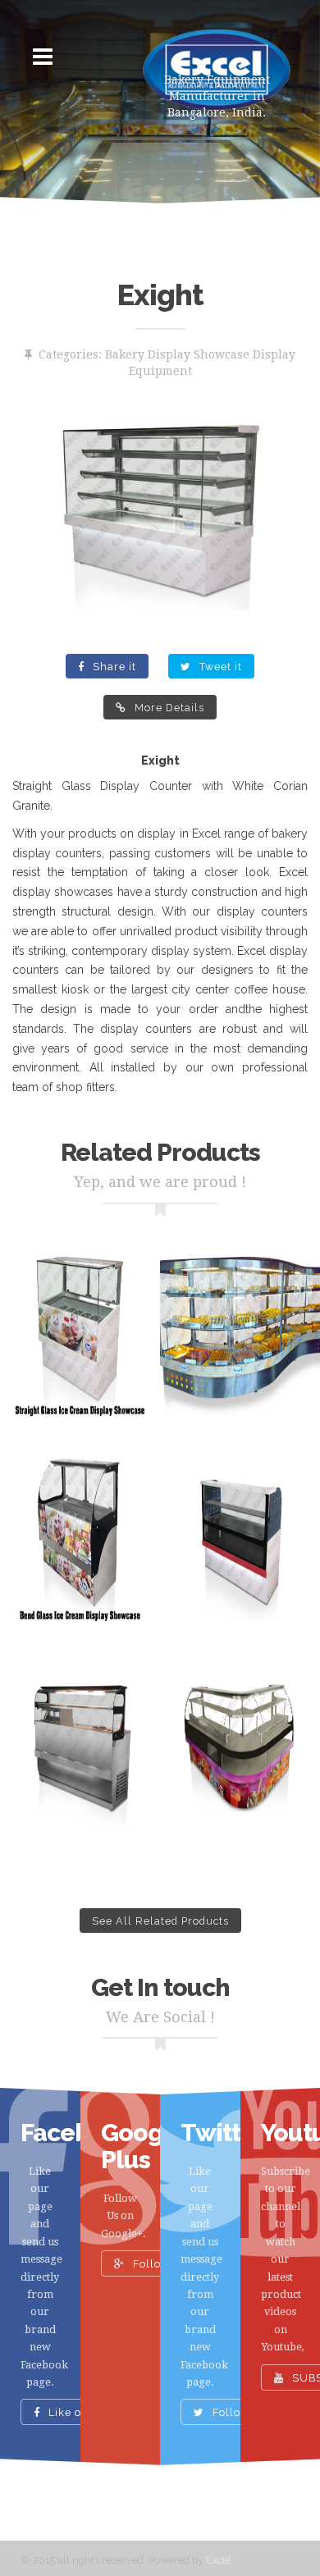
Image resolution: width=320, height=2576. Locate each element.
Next (283, 521)
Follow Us (159, 2264)
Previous (37, 521)
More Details (168, 708)
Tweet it (219, 667)
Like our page (84, 2413)
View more (80, 1338)
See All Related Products (160, 1921)
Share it (113, 667)
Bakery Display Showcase (177, 354)
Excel (219, 2560)
